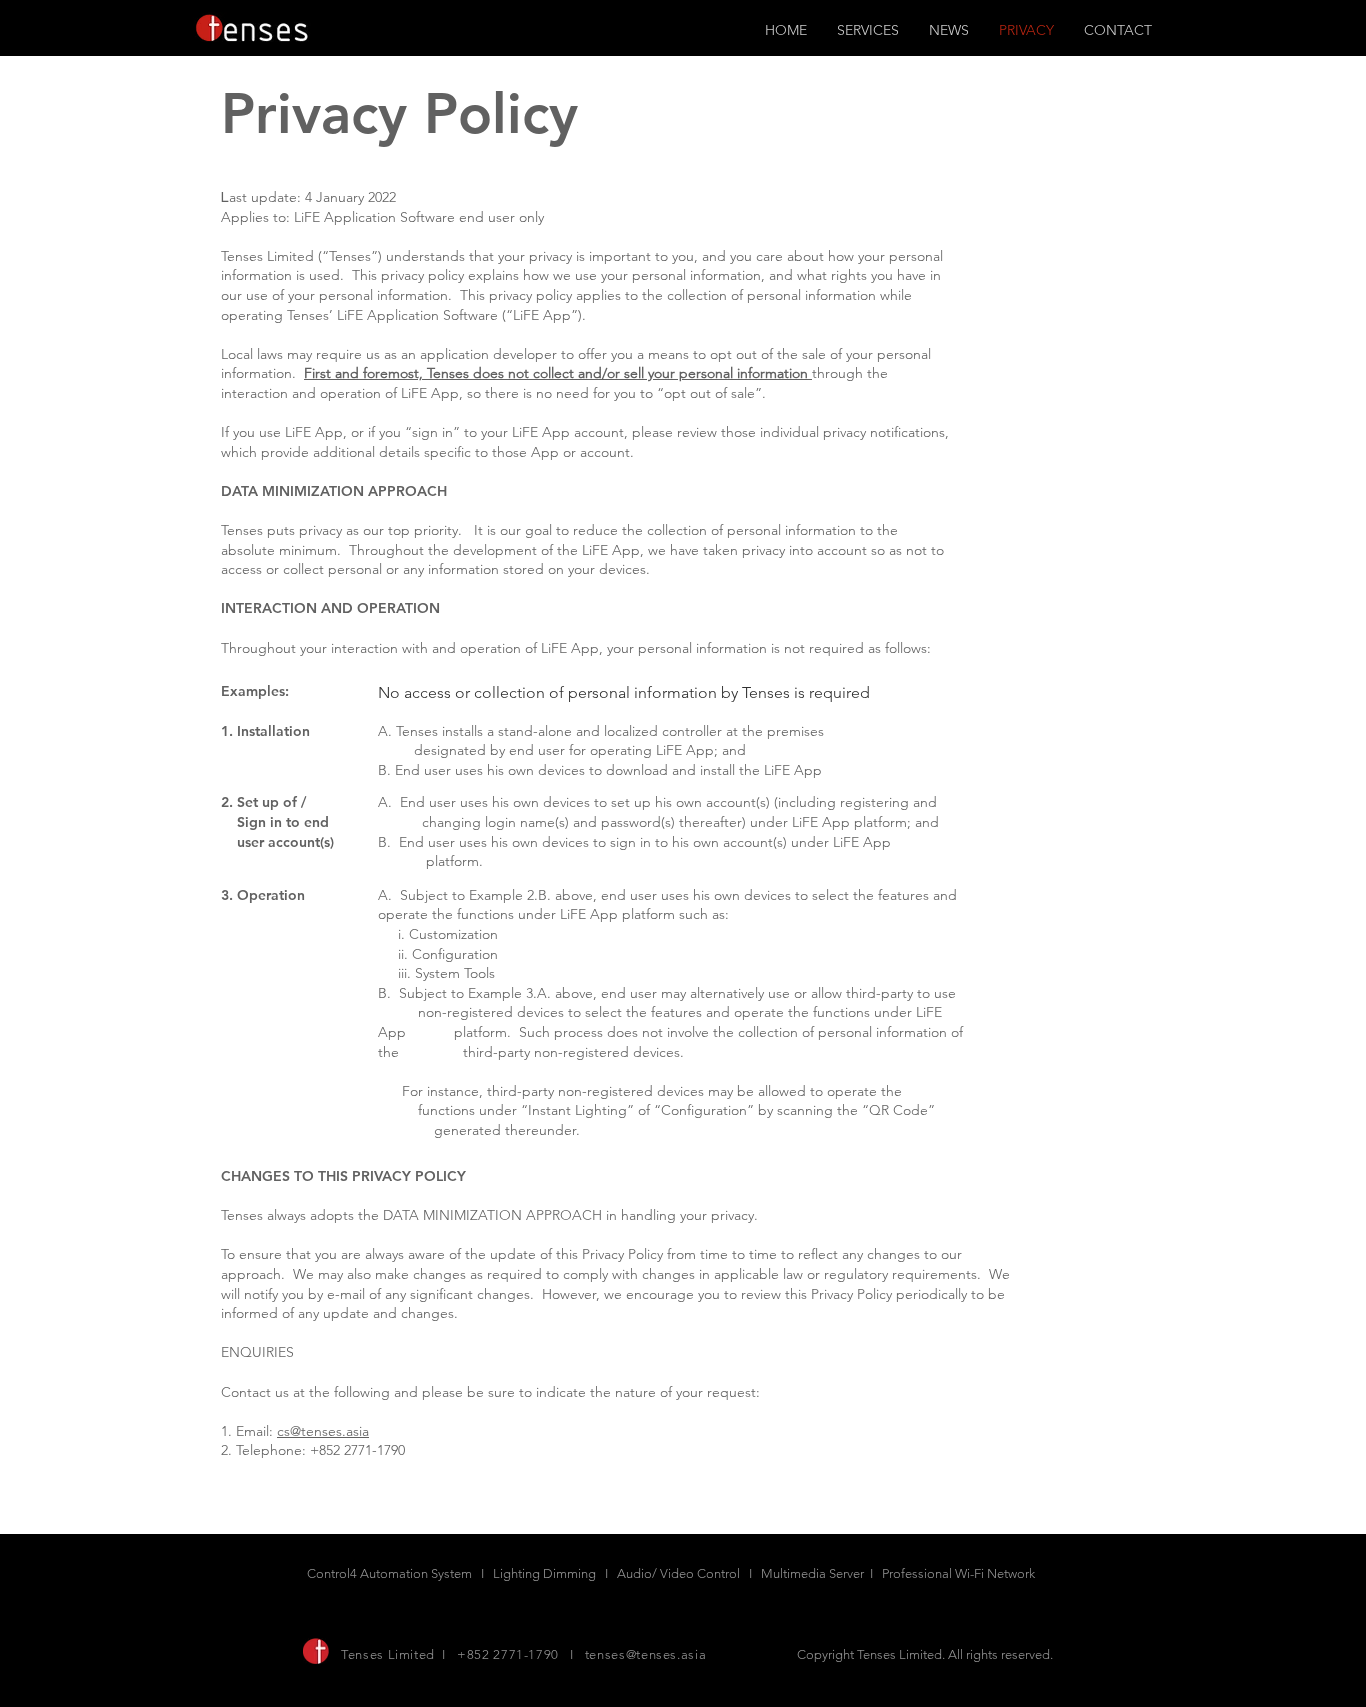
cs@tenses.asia (323, 1431)
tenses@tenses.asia (646, 1654)
